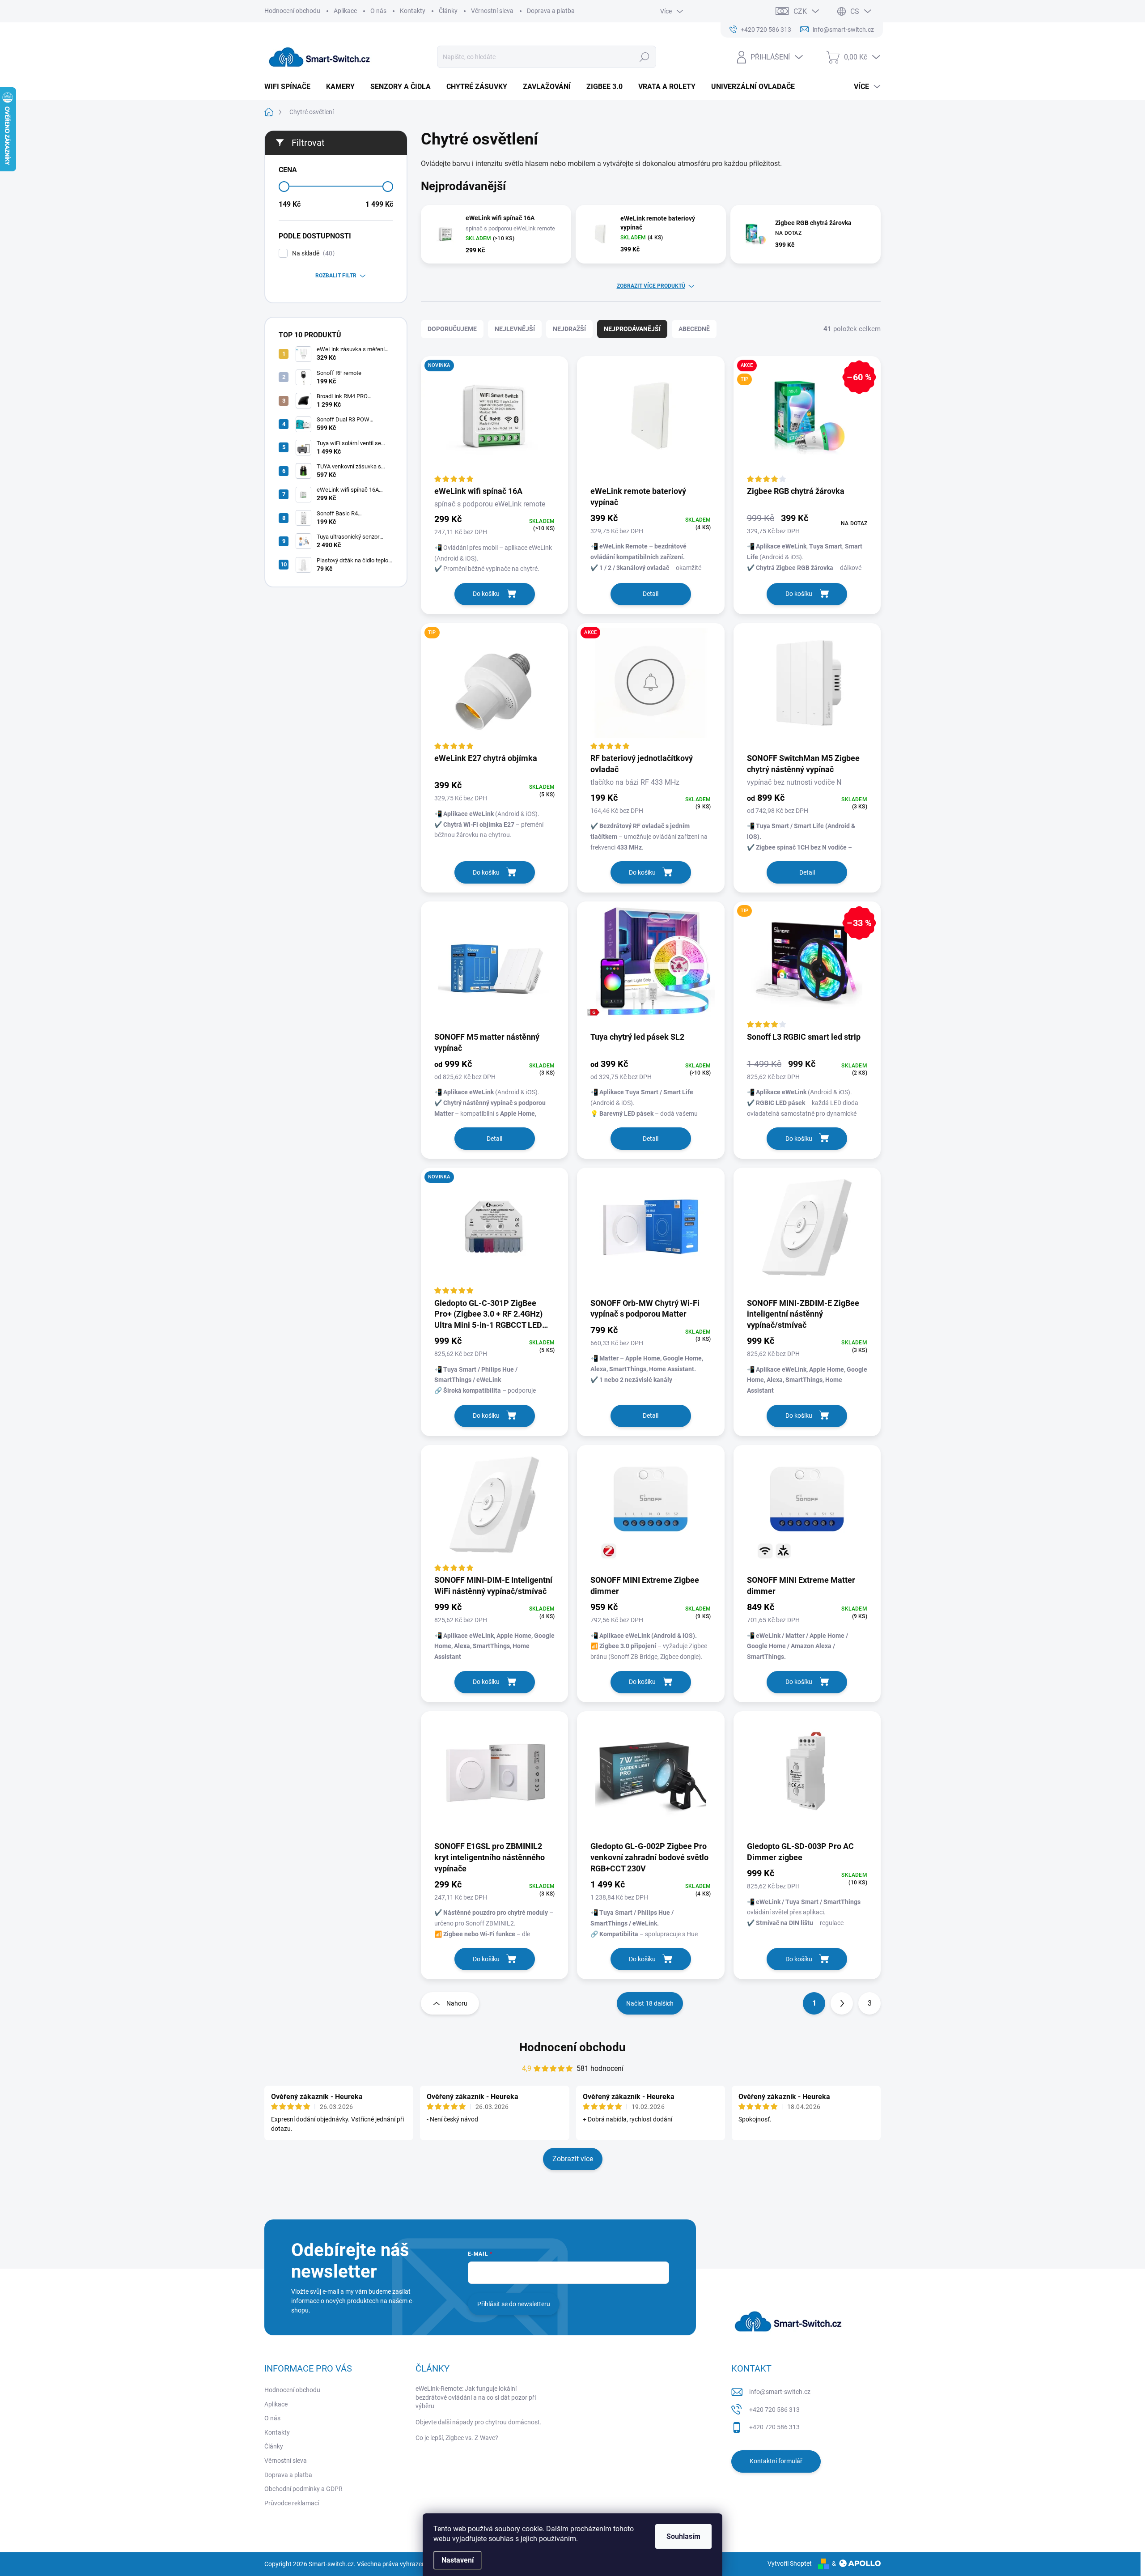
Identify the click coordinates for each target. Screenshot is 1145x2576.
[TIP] (494, 688)
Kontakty (413, 11)
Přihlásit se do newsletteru (514, 2304)
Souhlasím (683, 2536)
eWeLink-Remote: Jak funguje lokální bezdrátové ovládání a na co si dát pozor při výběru (476, 2397)
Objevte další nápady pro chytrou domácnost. (479, 2422)
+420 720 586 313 (774, 2410)
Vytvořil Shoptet (790, 2563)
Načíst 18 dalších (650, 2003)
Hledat (644, 57)
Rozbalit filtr (336, 276)
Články (448, 11)
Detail (651, 594)
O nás (378, 11)
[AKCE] (651, 688)
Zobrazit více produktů (651, 286)
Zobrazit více (573, 2159)
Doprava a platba (551, 11)
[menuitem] (291, 87)
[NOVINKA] (494, 421)
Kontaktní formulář (776, 2461)
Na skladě (312, 253)
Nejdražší (569, 329)
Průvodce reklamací (292, 2503)
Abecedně (694, 329)
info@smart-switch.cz (780, 2392)
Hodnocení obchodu (292, 11)
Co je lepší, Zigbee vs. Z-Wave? (457, 2438)
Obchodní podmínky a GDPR (303, 2489)
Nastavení (458, 2560)
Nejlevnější (515, 329)
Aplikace (345, 11)
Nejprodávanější (632, 329)
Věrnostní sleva (492, 11)
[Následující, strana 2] (842, 2003)
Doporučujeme (452, 329)
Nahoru (457, 2003)
